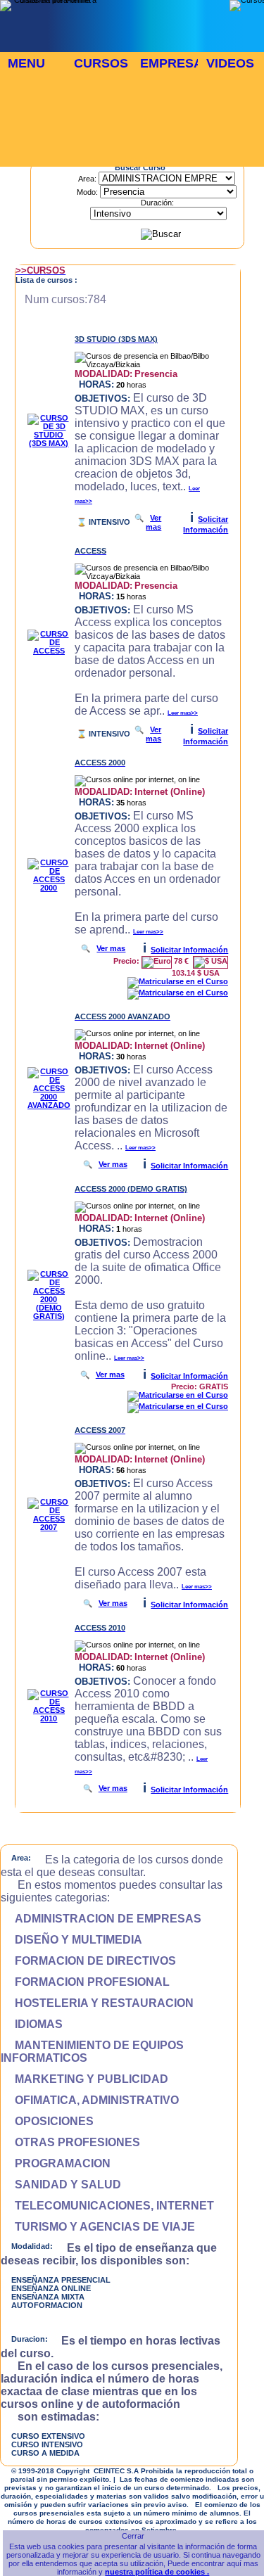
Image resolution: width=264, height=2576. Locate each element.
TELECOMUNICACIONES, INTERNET (107, 2206)
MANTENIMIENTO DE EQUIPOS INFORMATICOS (92, 2052)
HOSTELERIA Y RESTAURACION (97, 2003)
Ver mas (153, 522)
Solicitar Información (189, 950)
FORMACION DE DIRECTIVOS (88, 1961)
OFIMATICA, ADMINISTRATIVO (90, 2100)
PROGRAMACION (56, 2163)
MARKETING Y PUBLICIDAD (84, 2079)
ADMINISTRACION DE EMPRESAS (101, 1919)
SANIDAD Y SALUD (61, 2185)
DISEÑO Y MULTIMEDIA (71, 1940)
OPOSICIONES (47, 2121)
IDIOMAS (32, 2024)
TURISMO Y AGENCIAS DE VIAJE (98, 2227)
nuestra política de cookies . (157, 2572)
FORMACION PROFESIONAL (85, 1982)
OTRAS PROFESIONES (70, 2142)
